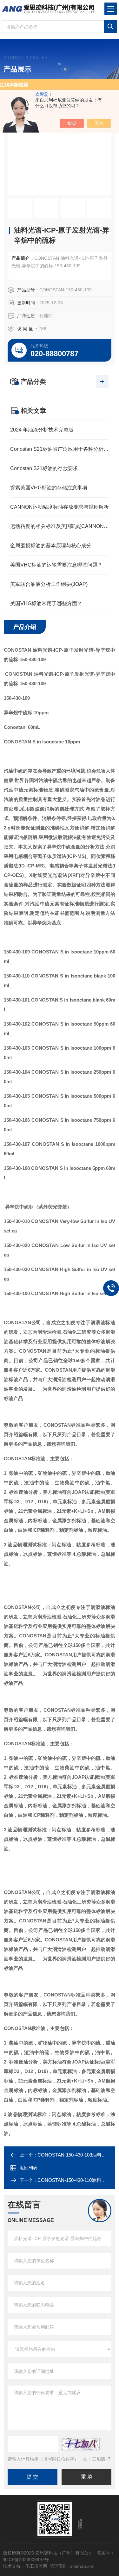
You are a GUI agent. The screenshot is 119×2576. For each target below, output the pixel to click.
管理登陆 (59, 2566)
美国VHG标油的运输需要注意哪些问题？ (56, 565)
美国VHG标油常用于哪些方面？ (46, 603)
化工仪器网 (36, 2566)
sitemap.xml (82, 2566)
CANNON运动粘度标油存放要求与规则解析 (60, 507)
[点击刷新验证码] (81, 2444)
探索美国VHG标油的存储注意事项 (49, 488)
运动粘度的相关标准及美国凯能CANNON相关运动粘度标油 (60, 526)
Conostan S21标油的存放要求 (44, 468)
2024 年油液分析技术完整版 (42, 430)
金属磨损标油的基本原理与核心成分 (51, 546)
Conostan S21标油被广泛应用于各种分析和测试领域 (60, 449)
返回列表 (29, 2168)
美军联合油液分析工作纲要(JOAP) (49, 584)
